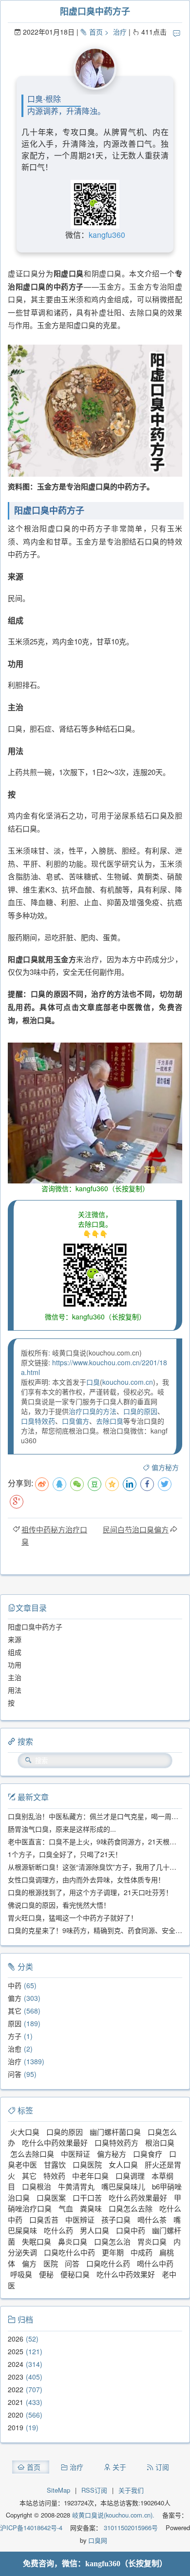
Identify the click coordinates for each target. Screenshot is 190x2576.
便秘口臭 (75, 2274)
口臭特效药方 (116, 2142)
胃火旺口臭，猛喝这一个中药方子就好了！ (73, 1917)
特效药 (54, 2176)
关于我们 (131, 2490)
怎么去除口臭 (32, 2154)
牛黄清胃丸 (76, 2186)
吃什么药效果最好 (138, 2198)
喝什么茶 (152, 2219)
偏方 (15, 1998)
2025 (16, 2351)
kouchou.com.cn (128, 1382)
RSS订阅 (94, 2490)
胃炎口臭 (152, 2241)
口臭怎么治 (112, 2241)
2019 (16, 2427)
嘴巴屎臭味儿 (123, 2186)
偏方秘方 (165, 1467)
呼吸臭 (21, 2274)
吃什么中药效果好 (126, 2274)
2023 (16, 2377)
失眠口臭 (37, 2241)
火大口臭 (25, 2132)
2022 (16, 2389)
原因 (15, 2023)
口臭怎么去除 (131, 2208)
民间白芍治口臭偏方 (136, 1529)
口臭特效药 (38, 1421)
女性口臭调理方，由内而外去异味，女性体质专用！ (86, 1879)
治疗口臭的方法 (93, 1411)
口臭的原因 (140, 1411)
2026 (16, 2339)
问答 (15, 2074)
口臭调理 (130, 2176)
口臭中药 (131, 2230)
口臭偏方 (76, 1421)
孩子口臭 (116, 2219)
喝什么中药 (155, 2263)
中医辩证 (76, 2154)
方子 (15, 2036)
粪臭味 (91, 2208)
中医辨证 (80, 2219)
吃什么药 (58, 2230)
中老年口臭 (90, 2176)
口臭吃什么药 (108, 2263)
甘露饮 (55, 2164)
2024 (16, 2364)
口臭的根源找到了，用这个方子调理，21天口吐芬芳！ (90, 1892)
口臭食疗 (148, 2154)
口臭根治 (37, 2186)
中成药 (142, 2252)
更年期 (113, 2252)
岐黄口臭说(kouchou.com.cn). (113, 2515)
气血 (66, 2208)
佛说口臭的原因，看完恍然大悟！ (59, 1905)
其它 (15, 2011)
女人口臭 (123, 2164)
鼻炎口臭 (73, 2241)
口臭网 (97, 2540)
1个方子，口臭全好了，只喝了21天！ (65, 1854)
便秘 (46, 2274)
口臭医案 (51, 2198)
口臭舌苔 (44, 2219)
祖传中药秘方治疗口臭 (54, 1535)
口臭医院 (87, 2164)
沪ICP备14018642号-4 (31, 2528)
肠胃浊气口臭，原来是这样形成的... (62, 1829)
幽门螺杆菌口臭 (115, 2132)
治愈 (15, 2049)
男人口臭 (95, 2230)
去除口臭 (110, 1421)
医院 (51, 2263)
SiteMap (58, 2490)
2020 (16, 2415)
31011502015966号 (130, 2528)
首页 (96, 32)
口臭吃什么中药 (69, 2252)
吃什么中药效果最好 (55, 2142)
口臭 (93, 1382)
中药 (15, 1985)
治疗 (120, 32)
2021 (16, 2402)
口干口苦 (87, 2198)
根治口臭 (160, 2142)
